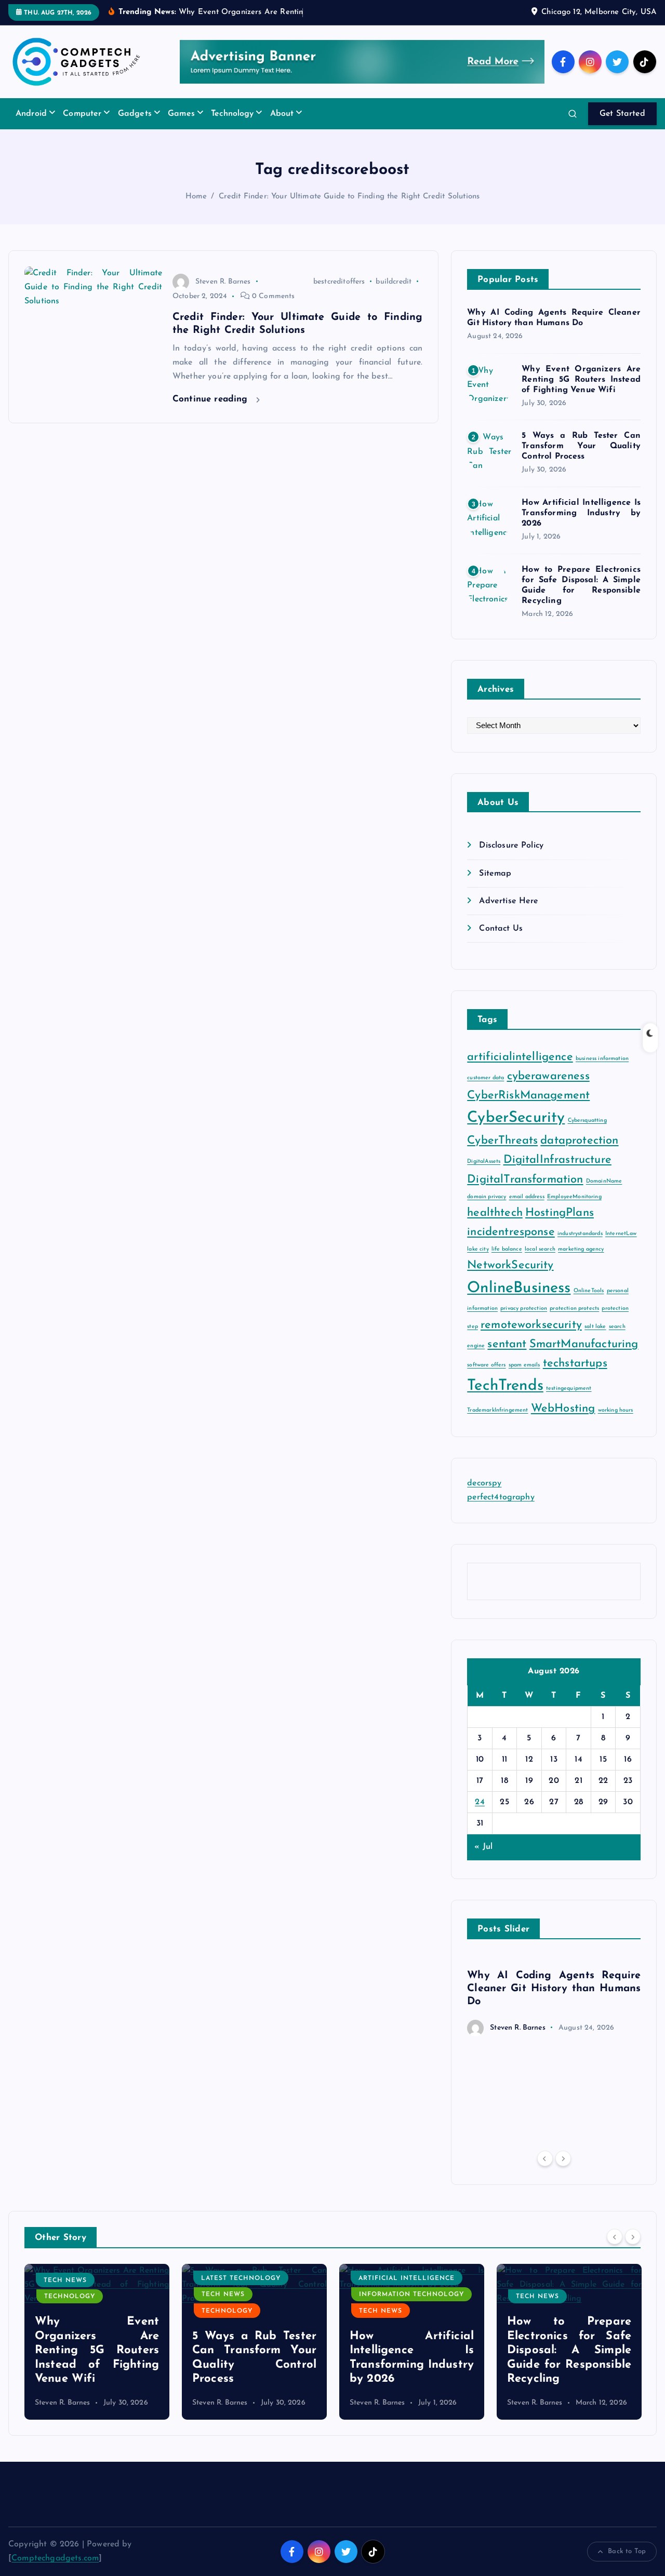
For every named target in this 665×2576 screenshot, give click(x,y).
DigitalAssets (484, 1162)
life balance (507, 1249)
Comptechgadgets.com (55, 2558)
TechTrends (505, 1386)
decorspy (484, 1483)
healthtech (495, 1213)
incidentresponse (511, 1232)
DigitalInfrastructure (557, 1160)
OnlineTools (589, 1291)
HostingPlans (560, 1213)
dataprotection (579, 1141)
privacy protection (524, 1309)
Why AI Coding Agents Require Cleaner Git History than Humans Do (554, 1989)
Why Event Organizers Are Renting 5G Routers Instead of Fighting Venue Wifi (581, 380)
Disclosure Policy (511, 846)
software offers (486, 1365)
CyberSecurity (516, 1118)
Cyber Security (546, 2299)
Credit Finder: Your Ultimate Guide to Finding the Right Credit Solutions (349, 197)
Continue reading (212, 399)
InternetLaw (621, 1234)
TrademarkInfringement (497, 1410)
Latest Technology (83, 2278)
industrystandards (580, 1234)
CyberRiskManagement (528, 1096)
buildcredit (394, 282)
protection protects (574, 1309)
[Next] (563, 2158)
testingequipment (569, 1388)
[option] (554, 1997)
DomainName (604, 1181)
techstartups (575, 1364)
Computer (82, 114)
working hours (616, 1410)
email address (527, 1197)
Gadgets (135, 114)
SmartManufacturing (584, 1344)
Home (196, 197)
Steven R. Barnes (223, 282)
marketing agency (581, 1249)
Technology (232, 114)
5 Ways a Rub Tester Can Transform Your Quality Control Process (581, 446)
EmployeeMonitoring (574, 1197)
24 (480, 1802)
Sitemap (495, 874)
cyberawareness (548, 1076)
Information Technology (254, 2295)
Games (181, 114)
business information (602, 1059)
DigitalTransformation (525, 1180)
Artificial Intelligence (249, 2278)
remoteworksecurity (531, 1325)
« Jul (483, 1847)
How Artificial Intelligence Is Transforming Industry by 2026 (581, 513)
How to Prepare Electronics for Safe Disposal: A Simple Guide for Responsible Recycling (412, 2350)
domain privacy (487, 1197)
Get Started (622, 114)
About (282, 114)
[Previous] (545, 2158)
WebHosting (563, 1409)
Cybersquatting (587, 1121)
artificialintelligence (520, 1057)
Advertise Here (509, 901)
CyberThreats (502, 1141)
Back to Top (627, 2551)
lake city (478, 1249)
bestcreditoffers (339, 282)
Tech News (66, 2295)
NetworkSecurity (510, 1265)
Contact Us (501, 929)
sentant (507, 1344)
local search (540, 1249)
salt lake (595, 1327)
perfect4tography (501, 1497)
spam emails (524, 1365)
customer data (486, 1078)
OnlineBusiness (519, 1288)
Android (31, 114)
